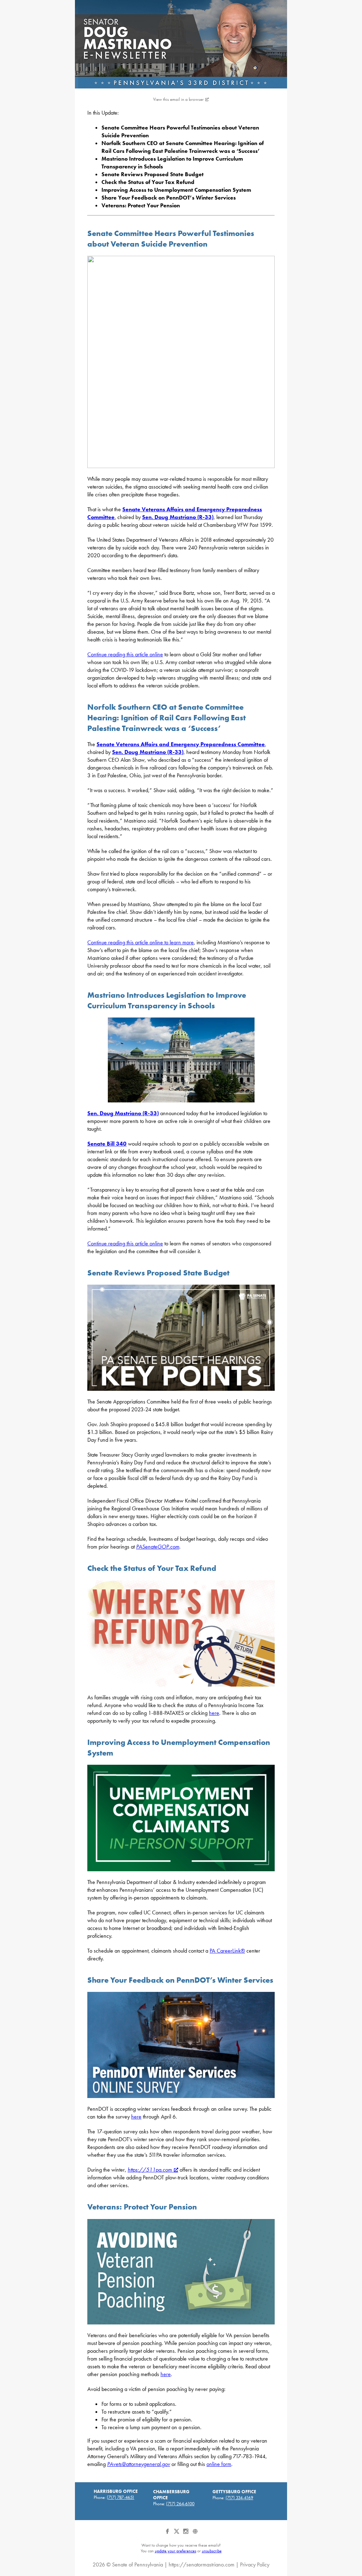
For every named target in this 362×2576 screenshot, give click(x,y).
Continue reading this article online (125, 654)
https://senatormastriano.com (202, 2565)
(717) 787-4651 (121, 2497)
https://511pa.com (150, 2170)
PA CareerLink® (227, 1951)
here (214, 1713)
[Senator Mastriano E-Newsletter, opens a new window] (181, 44)
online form (219, 2464)
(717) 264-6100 (180, 2504)
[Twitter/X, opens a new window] (177, 2534)
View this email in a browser (178, 99)
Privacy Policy (255, 2565)
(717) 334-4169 (239, 2498)
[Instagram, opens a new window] (186, 2534)
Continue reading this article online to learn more (141, 942)
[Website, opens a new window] (195, 2534)
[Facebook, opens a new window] (168, 2534)
